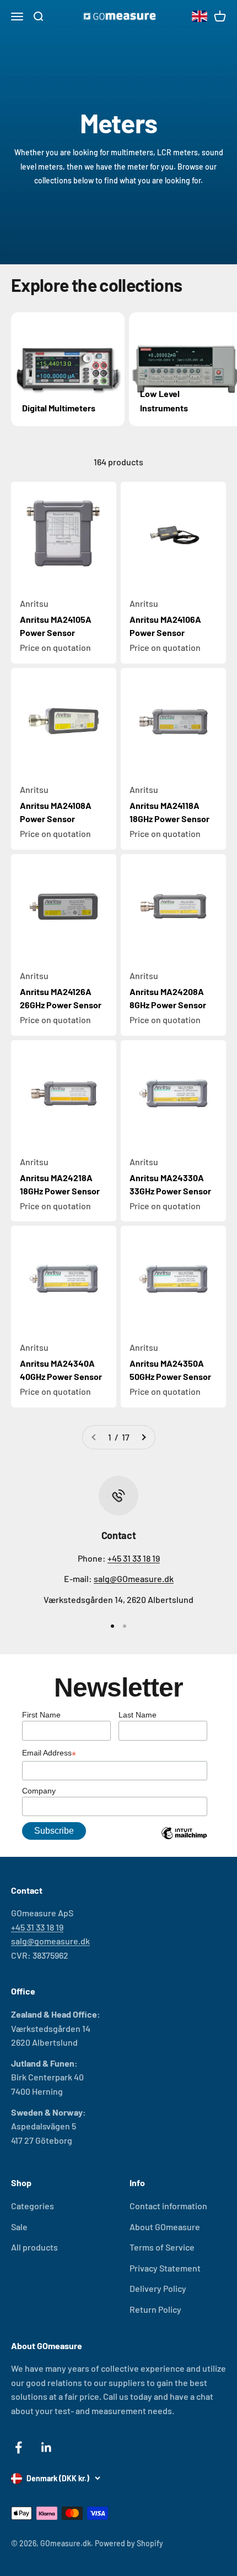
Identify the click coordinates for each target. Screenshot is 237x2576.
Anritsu (34, 603)
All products (34, 2247)
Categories (33, 2206)
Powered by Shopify (129, 2543)
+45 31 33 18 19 (134, 1558)
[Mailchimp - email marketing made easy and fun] (184, 1841)
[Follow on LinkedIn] (47, 2447)
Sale (19, 2227)
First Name (41, 1715)
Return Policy (155, 2309)
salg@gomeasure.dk (50, 1941)
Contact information (168, 2206)
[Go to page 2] (143, 1437)
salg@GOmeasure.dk (134, 1578)
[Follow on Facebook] (18, 2447)
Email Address (49, 1754)
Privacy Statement (165, 2268)
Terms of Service (162, 2247)
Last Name (138, 1715)
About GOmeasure (165, 2227)
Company (39, 1791)
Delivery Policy (158, 2288)
